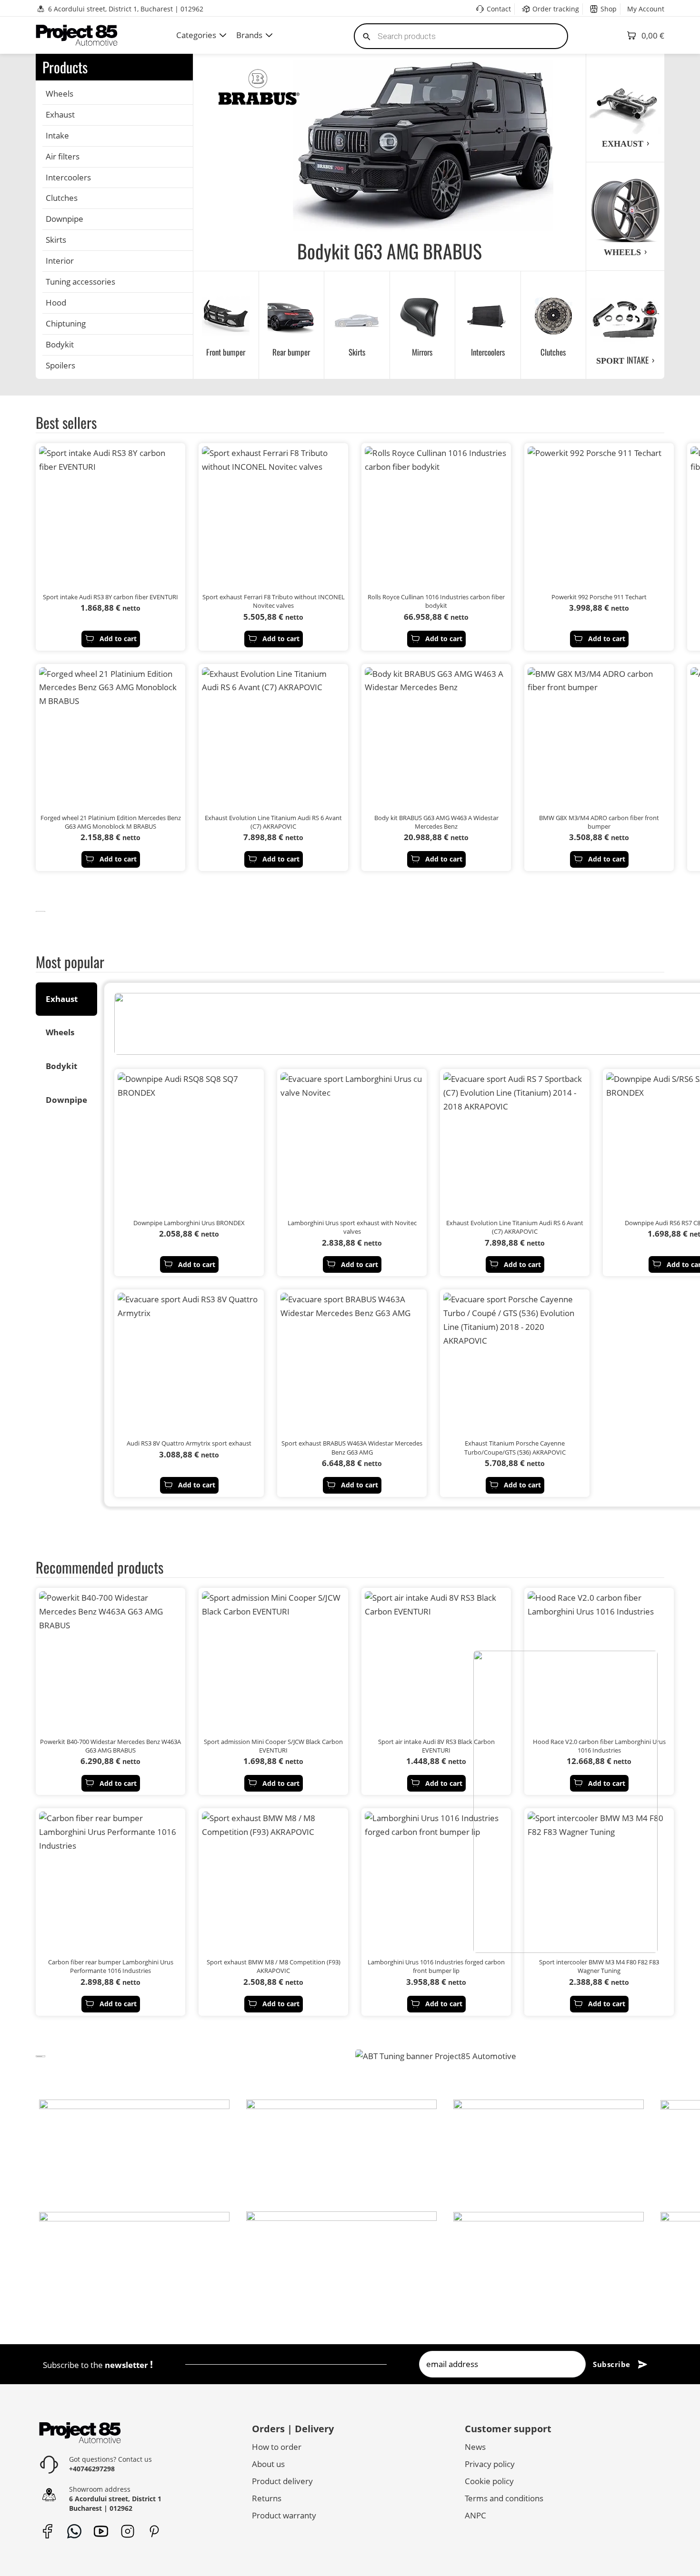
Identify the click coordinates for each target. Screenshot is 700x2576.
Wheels (60, 94)
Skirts (56, 240)
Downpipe (65, 219)
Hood (56, 302)
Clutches (62, 198)
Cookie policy (489, 2481)
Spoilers (60, 365)
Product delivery (282, 2481)
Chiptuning (66, 323)
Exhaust (60, 114)
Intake (57, 135)
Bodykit (60, 344)
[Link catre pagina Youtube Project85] (101, 2531)
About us (268, 2464)
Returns (267, 2498)
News (475, 2447)
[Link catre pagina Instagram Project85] (127, 2531)
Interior (60, 261)
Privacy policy (490, 2464)
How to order (277, 2447)
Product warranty (284, 2515)
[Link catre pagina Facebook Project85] (47, 2531)
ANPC (475, 2515)
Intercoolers (68, 177)
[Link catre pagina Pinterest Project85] (154, 2531)
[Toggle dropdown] (223, 35)
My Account (646, 9)
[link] (40, 911)
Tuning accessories (80, 282)
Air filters (63, 156)
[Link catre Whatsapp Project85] (74, 2531)
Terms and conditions (504, 2498)
